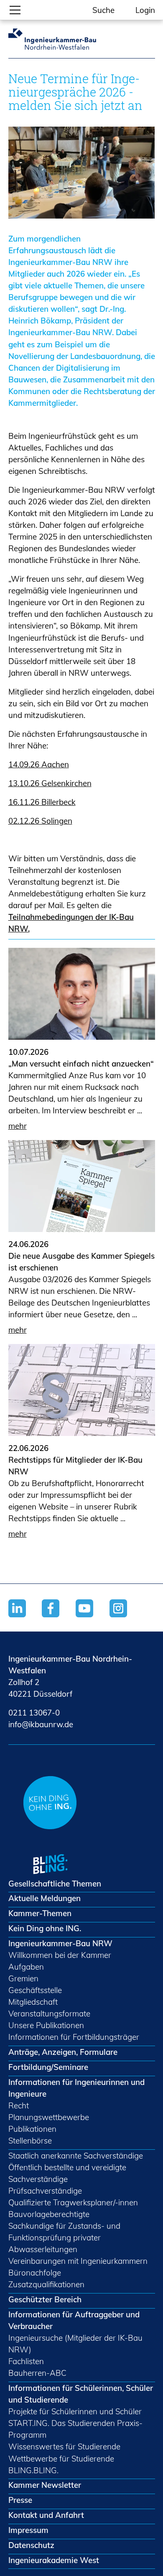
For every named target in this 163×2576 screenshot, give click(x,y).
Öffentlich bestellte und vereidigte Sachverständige (67, 2173)
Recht (19, 2105)
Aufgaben (26, 1967)
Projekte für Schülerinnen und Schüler (75, 2411)
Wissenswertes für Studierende (64, 2446)
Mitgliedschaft (33, 2002)
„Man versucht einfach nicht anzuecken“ (81, 1064)
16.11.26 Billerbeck (42, 802)
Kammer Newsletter (45, 2485)
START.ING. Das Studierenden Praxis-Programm (75, 2429)
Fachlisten (26, 2361)
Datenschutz (31, 2545)
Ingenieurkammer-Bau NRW (60, 1943)
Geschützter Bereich (45, 2299)
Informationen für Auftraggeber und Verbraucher (74, 2320)
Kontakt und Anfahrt (46, 2515)
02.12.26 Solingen (40, 821)
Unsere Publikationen (46, 2025)
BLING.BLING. (33, 2470)
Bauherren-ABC (37, 2373)
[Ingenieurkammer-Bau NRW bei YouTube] (93, 1619)
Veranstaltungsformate (49, 2013)
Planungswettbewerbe (49, 2117)
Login (145, 10)
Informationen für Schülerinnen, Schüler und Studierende (81, 2394)
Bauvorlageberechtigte (49, 2214)
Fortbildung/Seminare (48, 2067)
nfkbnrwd (39, 1724)
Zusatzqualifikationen (46, 2284)
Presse (20, 2500)
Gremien (23, 1978)
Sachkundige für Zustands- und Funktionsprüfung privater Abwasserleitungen (64, 2237)
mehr (18, 1126)
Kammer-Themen (40, 1913)
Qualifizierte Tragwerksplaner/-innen (73, 2202)
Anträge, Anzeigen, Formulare (63, 2052)
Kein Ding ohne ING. (45, 1928)
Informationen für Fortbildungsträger (74, 2037)
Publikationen (32, 2129)
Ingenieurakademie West (54, 2560)
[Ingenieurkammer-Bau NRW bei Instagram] (126, 1619)
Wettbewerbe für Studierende (61, 2459)
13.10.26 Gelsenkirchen (50, 783)
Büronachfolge (35, 2273)
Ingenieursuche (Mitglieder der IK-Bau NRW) (75, 2344)
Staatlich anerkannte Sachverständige (76, 2156)
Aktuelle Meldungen (45, 1898)
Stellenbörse (30, 2141)
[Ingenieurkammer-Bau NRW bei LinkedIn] (25, 1619)
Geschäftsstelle (35, 1990)
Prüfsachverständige (45, 2191)
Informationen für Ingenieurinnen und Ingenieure (76, 2088)
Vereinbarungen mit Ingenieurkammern (78, 2261)
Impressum (28, 2530)
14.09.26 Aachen (39, 764)
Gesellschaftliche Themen (55, 1884)
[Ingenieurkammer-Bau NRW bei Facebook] (59, 1619)
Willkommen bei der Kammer (60, 1955)
